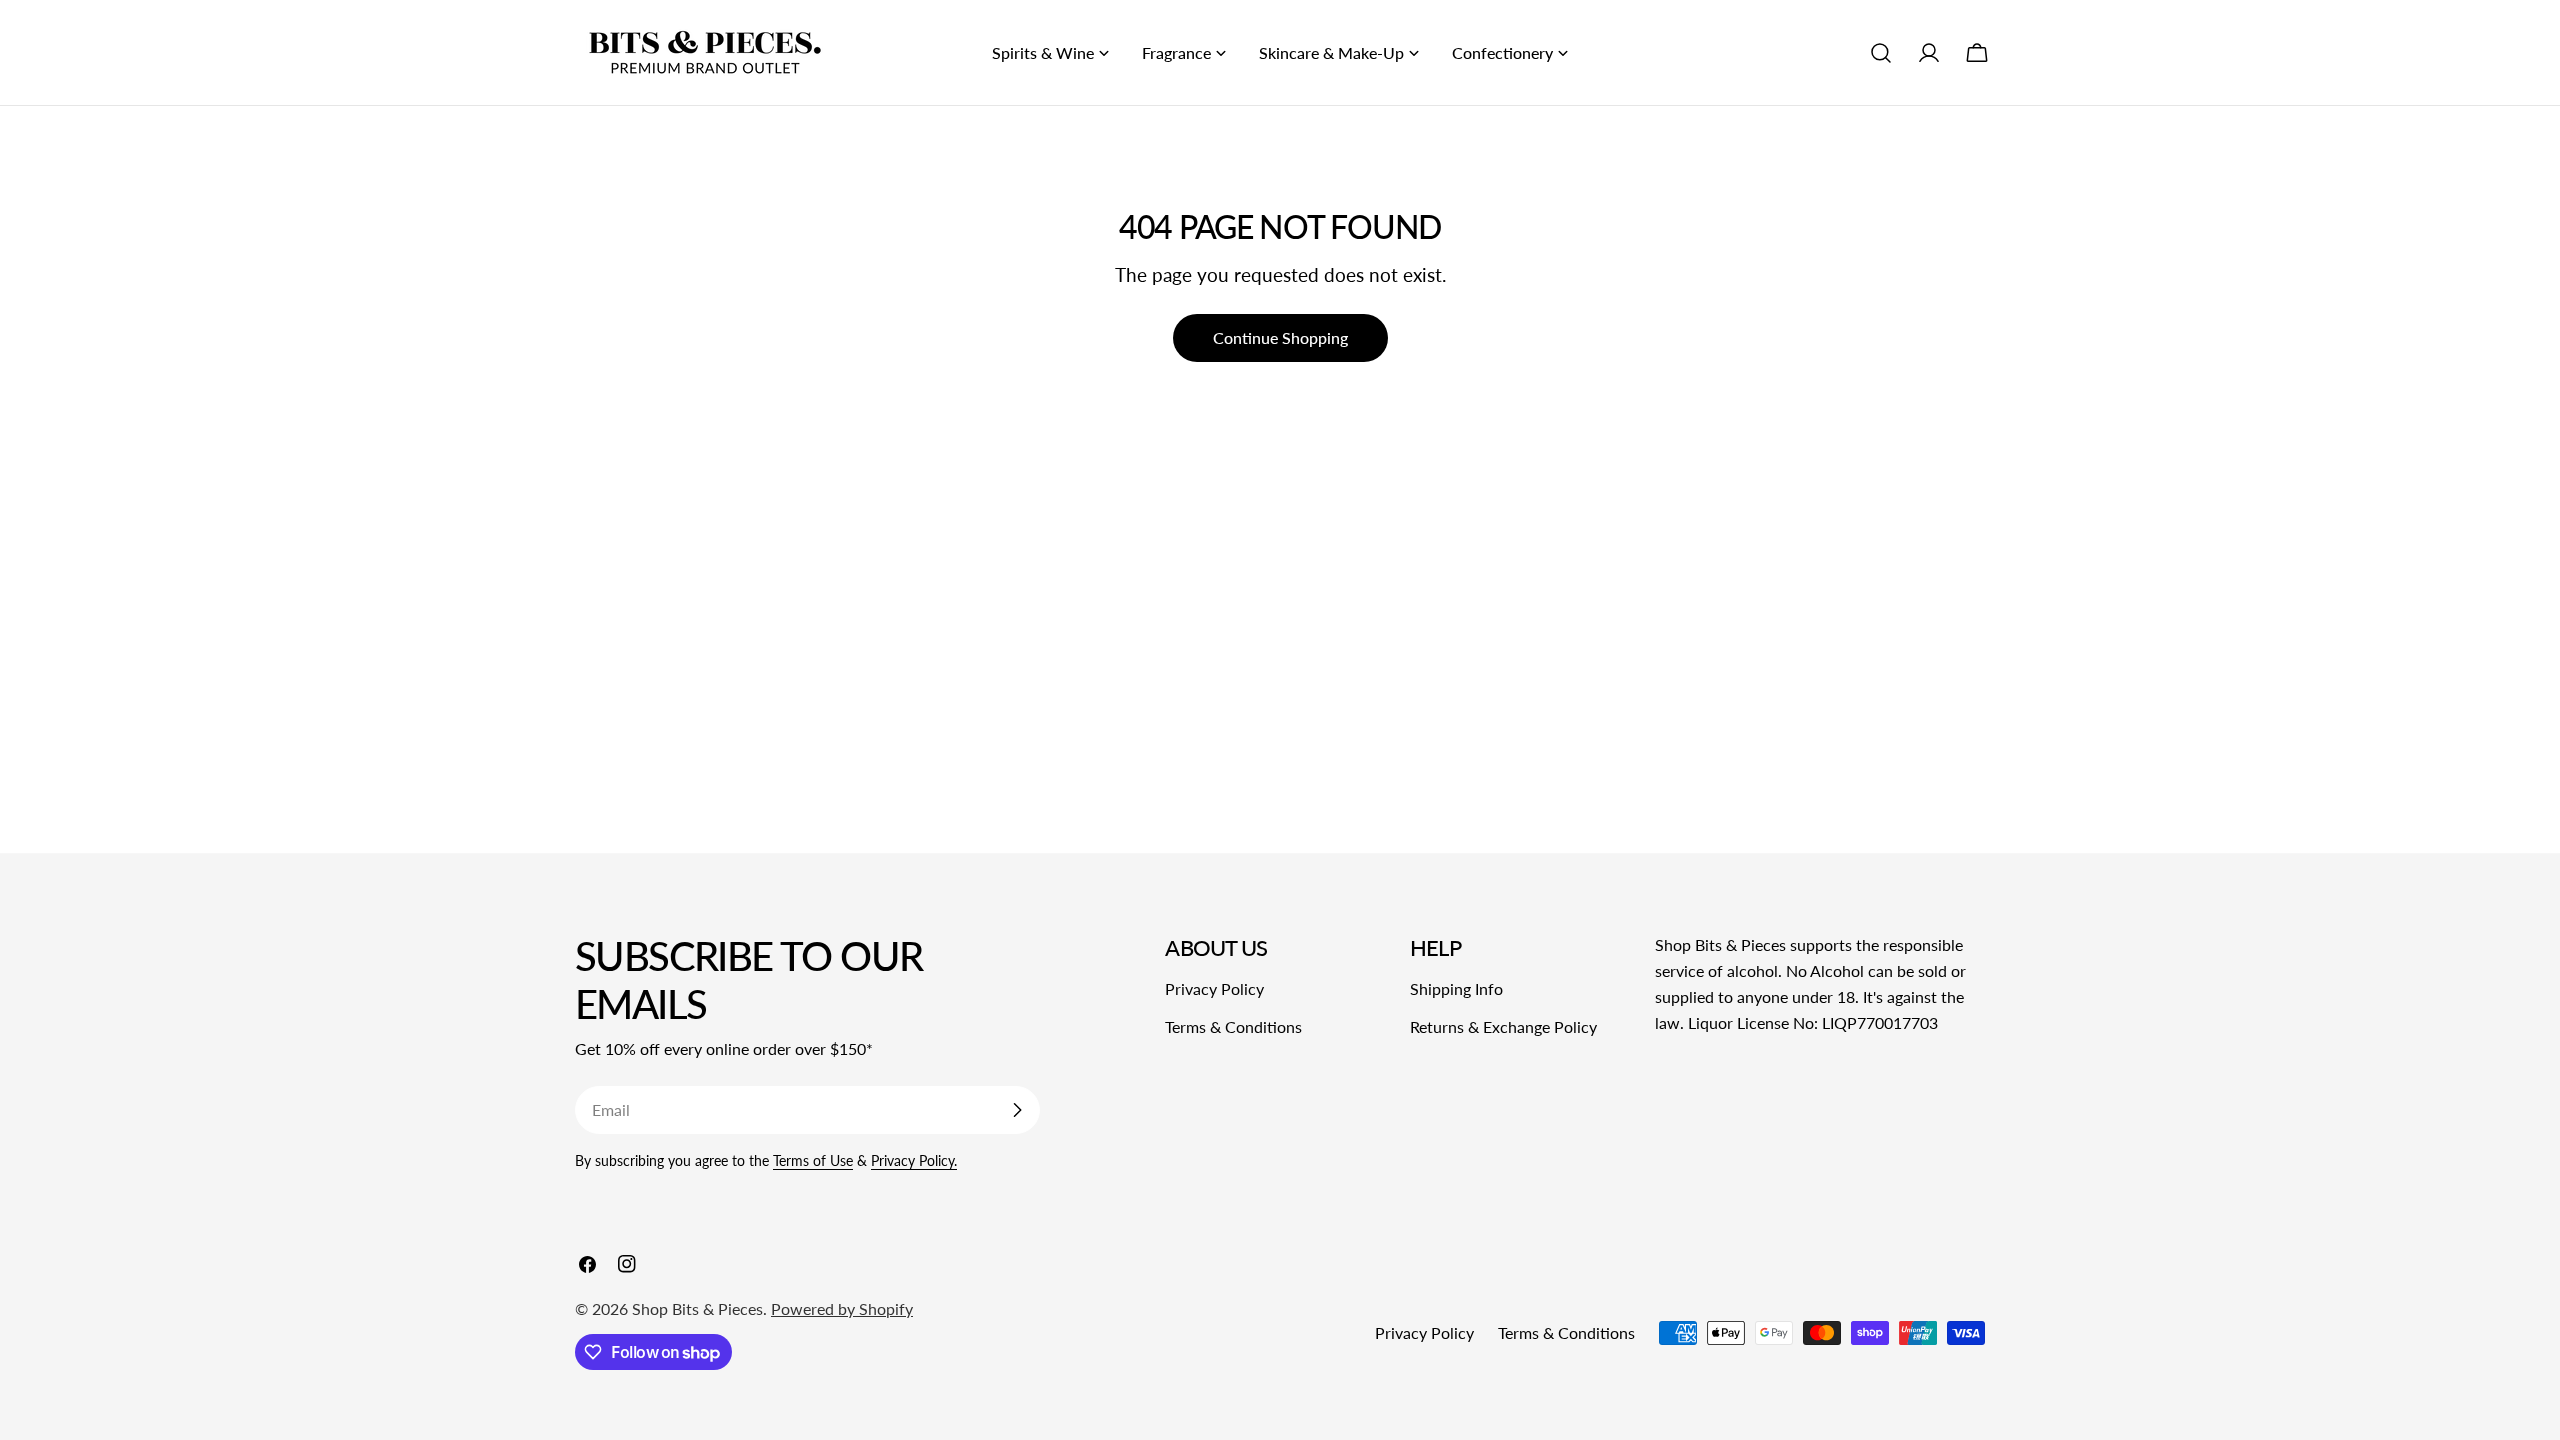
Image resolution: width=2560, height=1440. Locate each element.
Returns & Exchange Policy (1503, 1026)
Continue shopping (1280, 337)
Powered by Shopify (842, 1308)
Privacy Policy (1214, 988)
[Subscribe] (1017, 1110)
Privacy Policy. (914, 1160)
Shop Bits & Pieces (697, 1308)
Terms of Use (813, 1160)
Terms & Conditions (1233, 1026)
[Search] (1881, 53)
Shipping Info (1456, 988)
